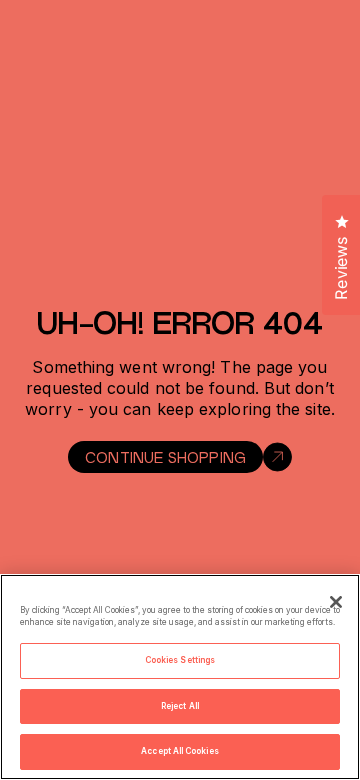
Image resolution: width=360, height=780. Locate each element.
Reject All (180, 706)
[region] (180, 677)
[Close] (336, 602)
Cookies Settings (180, 660)
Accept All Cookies (179, 751)
